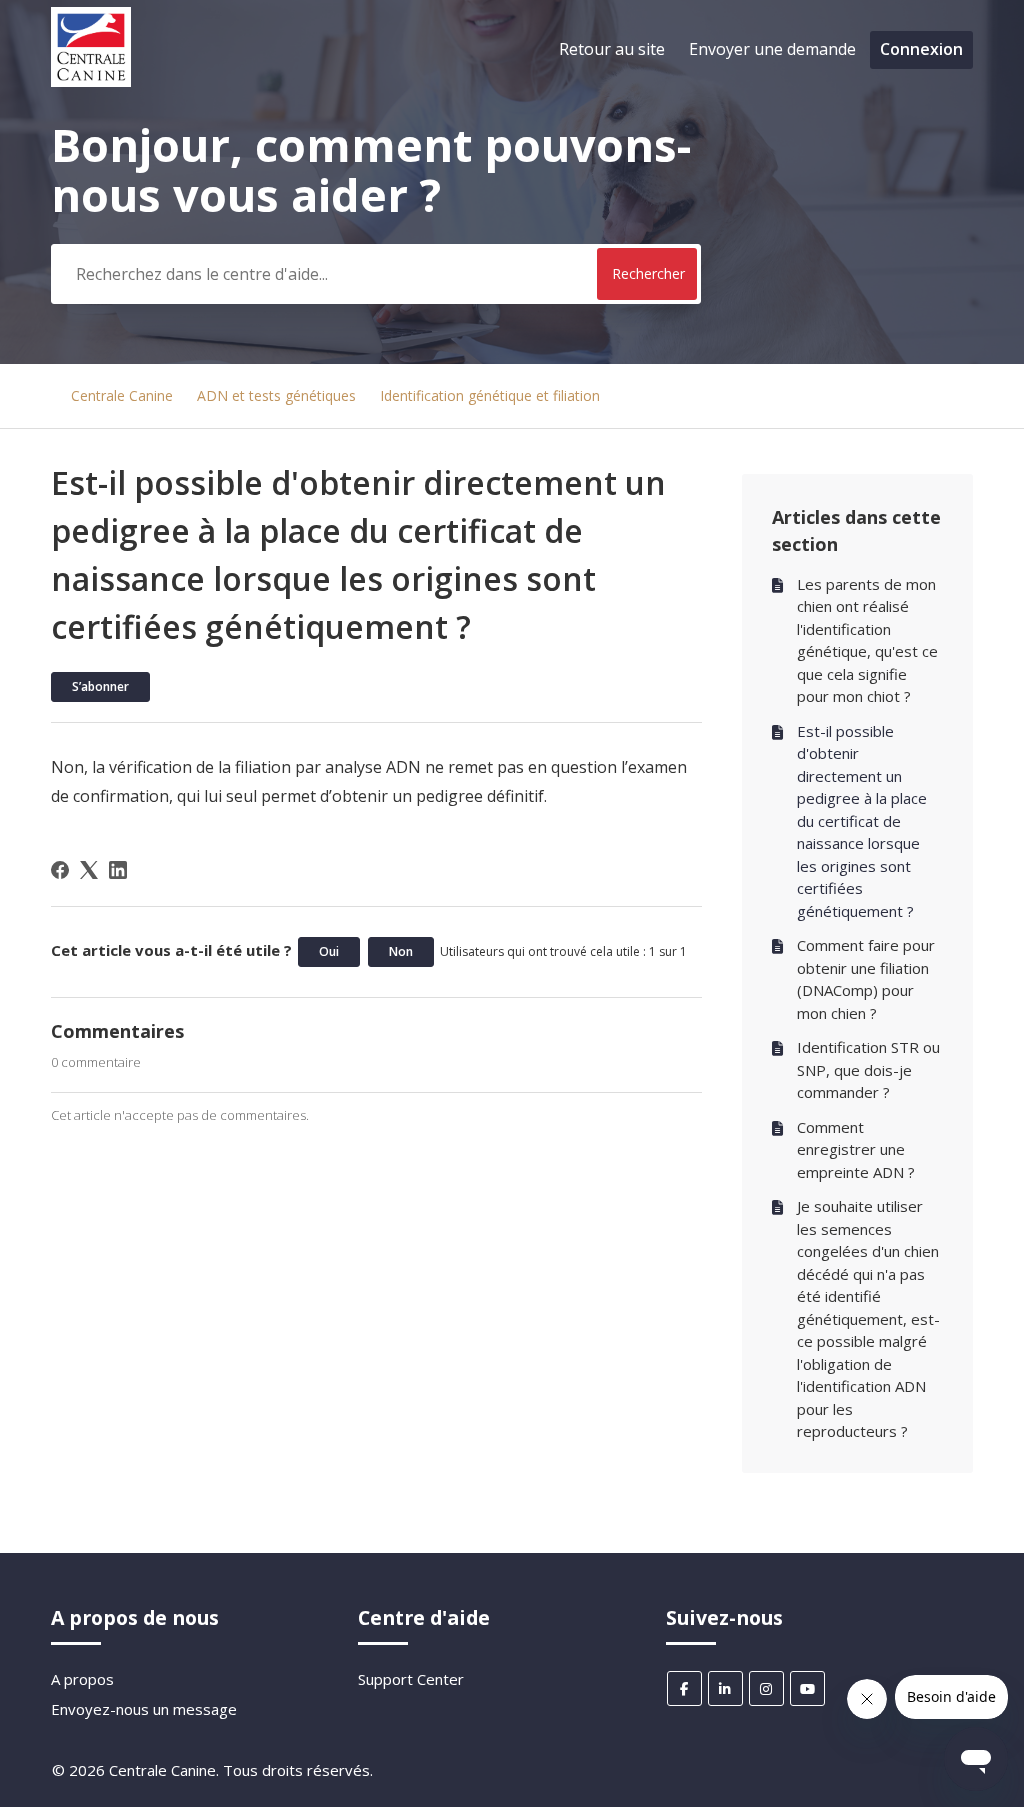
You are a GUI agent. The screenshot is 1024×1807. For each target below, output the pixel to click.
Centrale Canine (122, 395)
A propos (82, 1679)
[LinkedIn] (118, 870)
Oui (329, 951)
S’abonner (100, 686)
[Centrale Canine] (91, 81)
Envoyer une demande (772, 49)
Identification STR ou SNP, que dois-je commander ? (868, 1069)
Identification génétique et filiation (490, 395)
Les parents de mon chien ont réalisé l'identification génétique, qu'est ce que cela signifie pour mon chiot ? (867, 640)
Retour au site (612, 49)
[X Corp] (89, 870)
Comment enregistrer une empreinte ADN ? (856, 1149)
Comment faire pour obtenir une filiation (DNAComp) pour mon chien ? (866, 979)
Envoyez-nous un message (144, 1709)
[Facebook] (60, 870)
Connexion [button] (921, 49)
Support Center (411, 1679)
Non (401, 951)
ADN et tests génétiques (276, 395)
